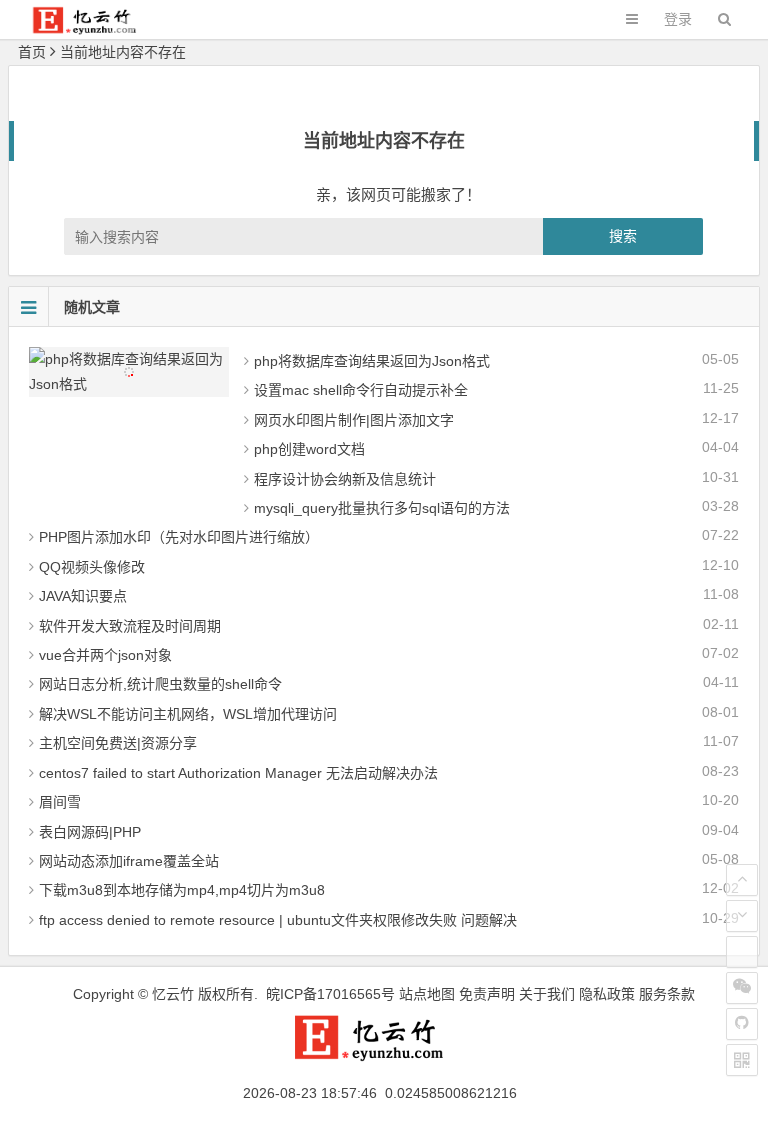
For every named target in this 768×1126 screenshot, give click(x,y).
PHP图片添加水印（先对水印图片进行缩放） (179, 537)
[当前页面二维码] (742, 1060)
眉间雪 (60, 802)
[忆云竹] (95, 29)
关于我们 (547, 994)
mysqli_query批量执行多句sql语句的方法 (382, 508)
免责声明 (487, 994)
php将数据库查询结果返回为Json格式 (372, 361)
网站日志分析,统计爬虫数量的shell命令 (160, 684)
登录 (678, 19)
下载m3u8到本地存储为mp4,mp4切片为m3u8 (182, 890)
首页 (32, 52)
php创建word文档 (309, 449)
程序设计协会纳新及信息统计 (345, 479)
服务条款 (667, 994)
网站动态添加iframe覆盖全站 (129, 861)
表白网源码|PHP (90, 832)
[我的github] (742, 1024)
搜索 (623, 236)
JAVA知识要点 (83, 596)
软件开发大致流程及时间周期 (130, 626)
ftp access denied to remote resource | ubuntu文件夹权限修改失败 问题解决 (278, 920)
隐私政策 (607, 994)
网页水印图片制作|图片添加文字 (354, 420)
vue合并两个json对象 (105, 655)
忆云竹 (173, 994)
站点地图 (427, 994)
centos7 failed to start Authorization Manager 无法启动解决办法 (238, 773)
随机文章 (92, 307)
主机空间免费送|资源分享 (118, 743)
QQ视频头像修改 (92, 567)
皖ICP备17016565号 (330, 994)
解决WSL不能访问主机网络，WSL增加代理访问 (188, 714)
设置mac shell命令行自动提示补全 (361, 390)
